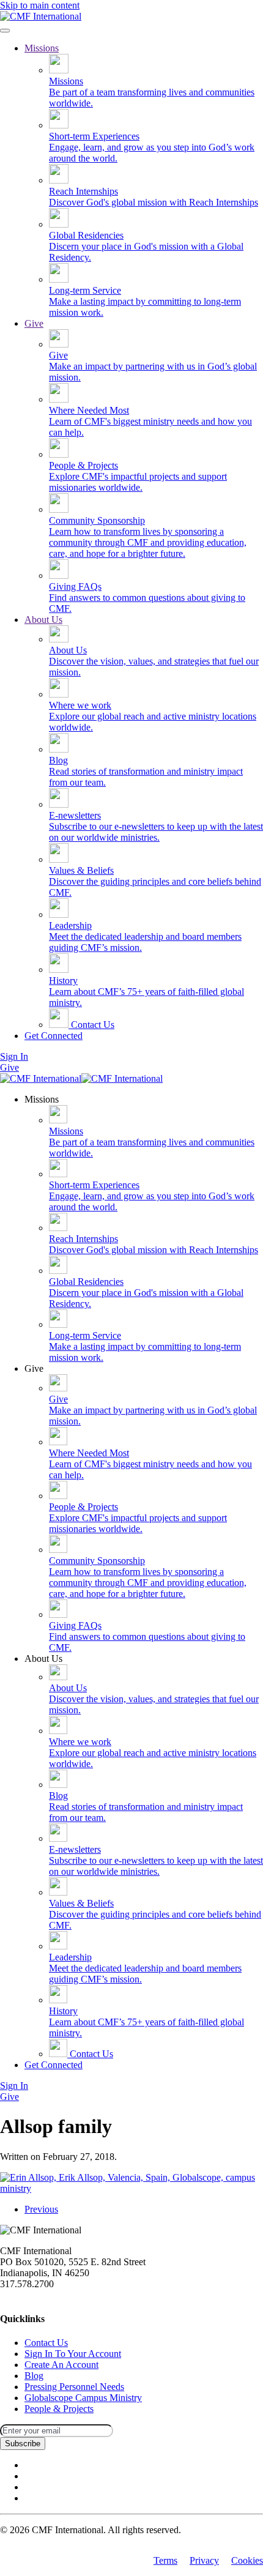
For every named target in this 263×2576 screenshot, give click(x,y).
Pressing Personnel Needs (74, 2387)
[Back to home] (41, 16)
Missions (42, 48)
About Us (43, 620)
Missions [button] (42, 1099)
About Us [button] (43, 1658)
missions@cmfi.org (37, 2295)
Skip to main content (40, 5)
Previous (41, 2209)
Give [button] (34, 1368)
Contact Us (91, 1025)
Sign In (14, 1056)
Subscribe (23, 2444)
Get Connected (54, 1036)
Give (34, 323)
